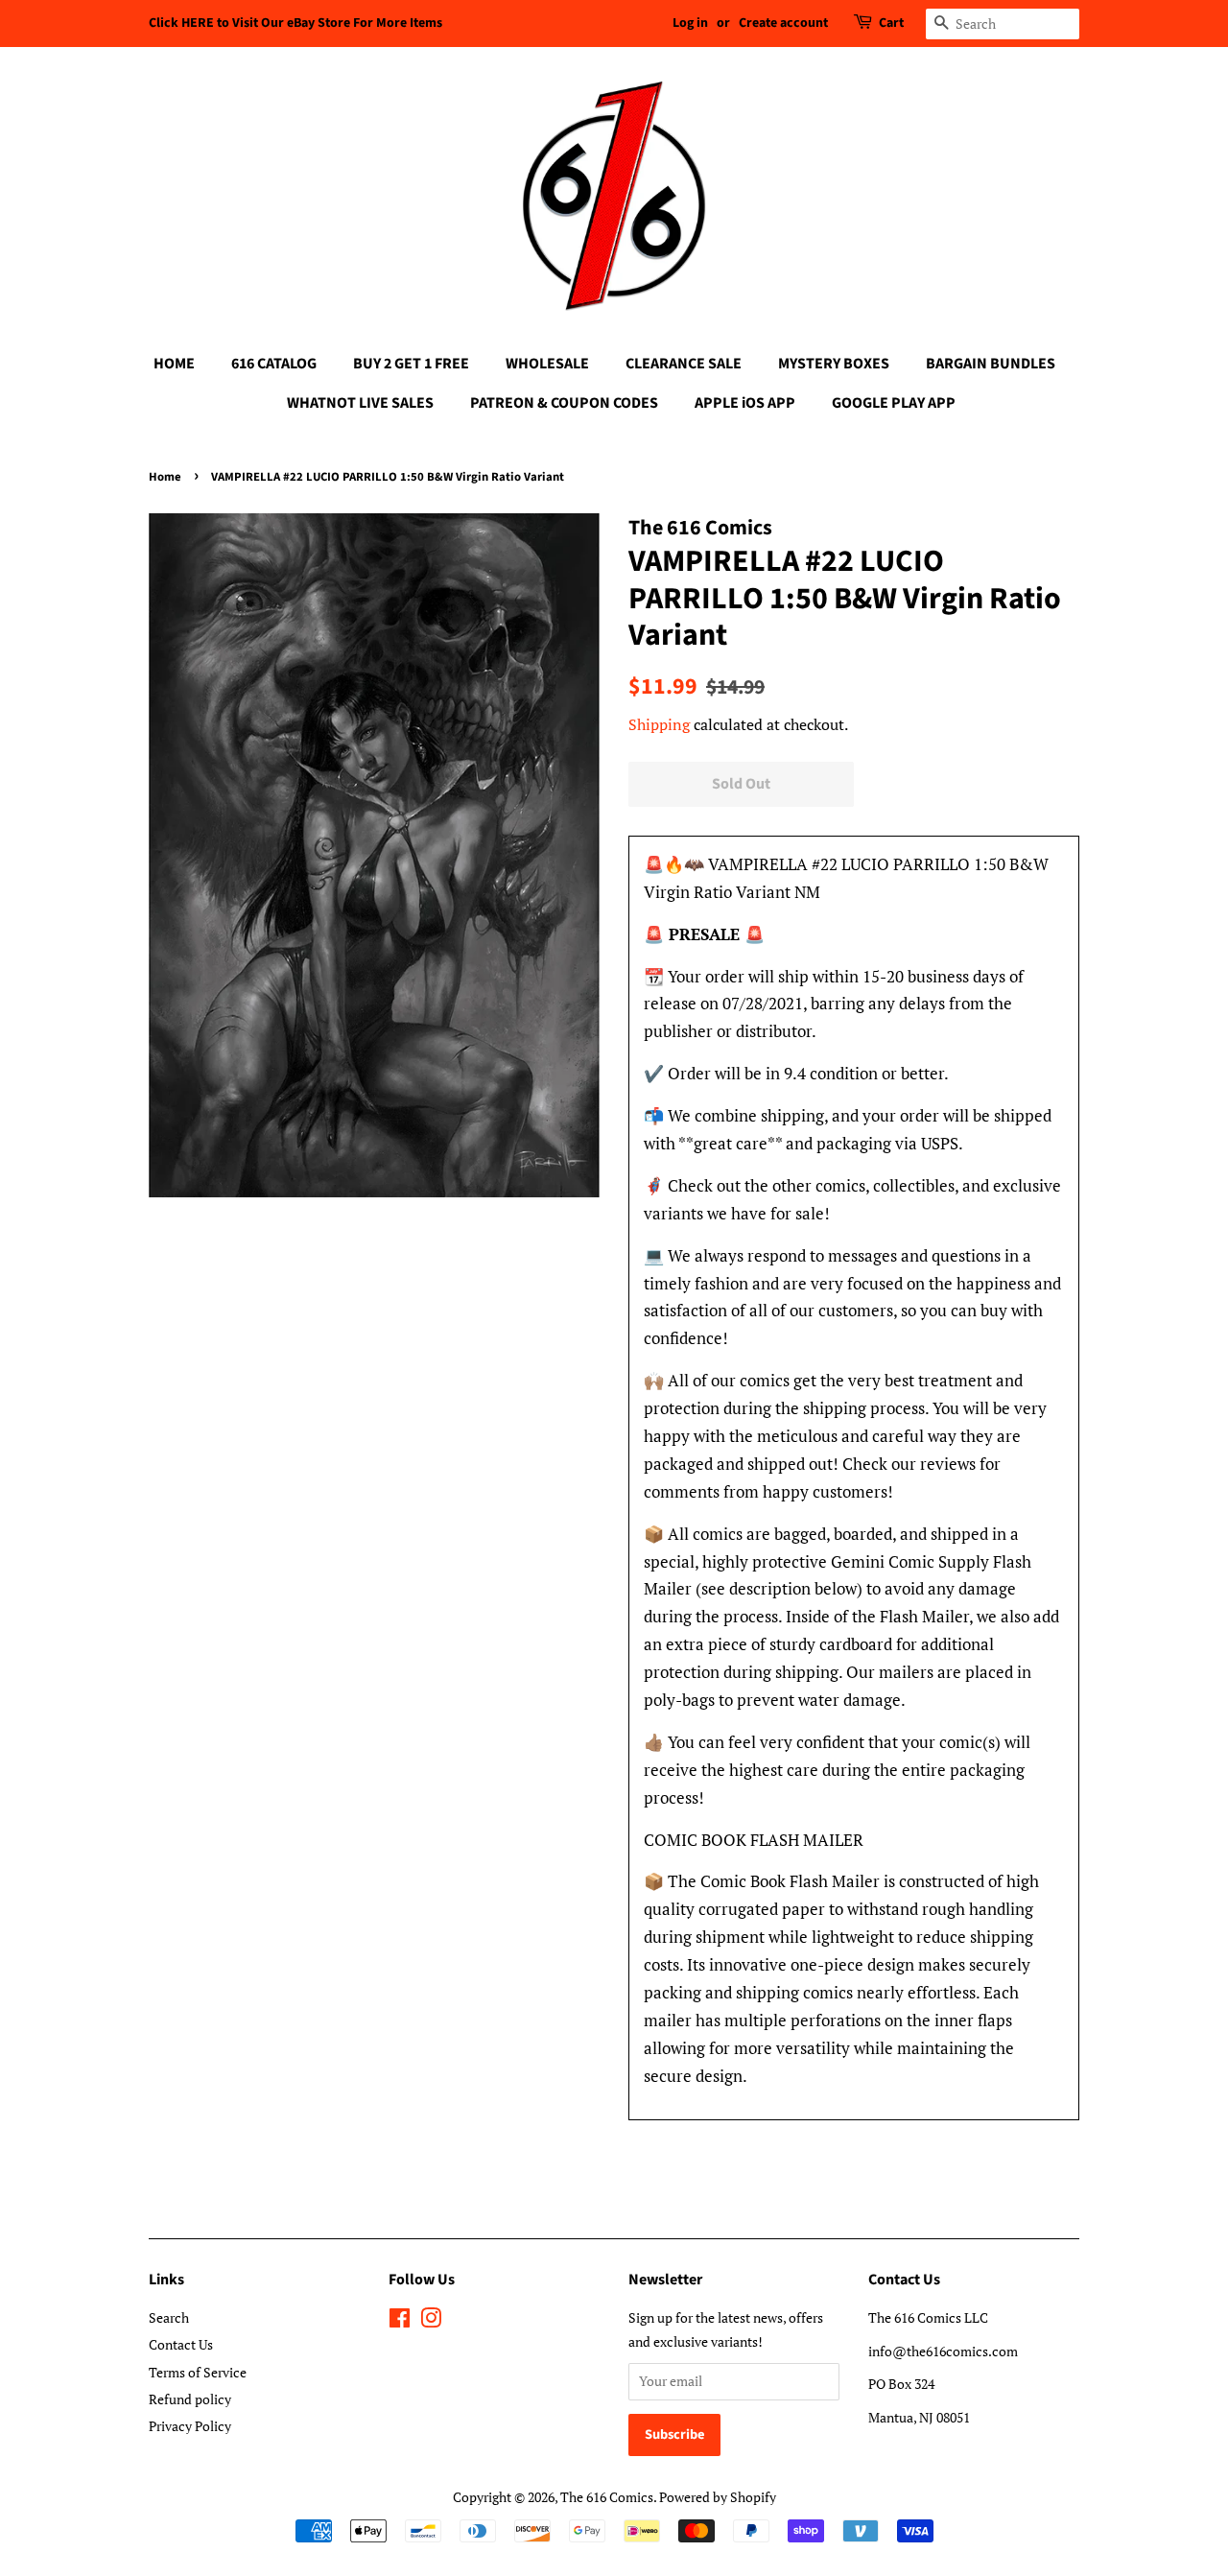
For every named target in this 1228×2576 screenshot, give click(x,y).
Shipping (659, 724)
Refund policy (190, 2399)
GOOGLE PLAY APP (894, 403)
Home (165, 477)
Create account (783, 23)
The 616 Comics (607, 2497)
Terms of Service (198, 2372)
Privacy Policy (190, 2426)
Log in (690, 23)
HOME (174, 364)
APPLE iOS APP (745, 403)
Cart (891, 23)
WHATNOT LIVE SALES (360, 403)
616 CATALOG (274, 364)
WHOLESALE (547, 364)
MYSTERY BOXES (834, 364)
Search (169, 2317)
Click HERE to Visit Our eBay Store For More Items (295, 23)
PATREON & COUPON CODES (564, 403)
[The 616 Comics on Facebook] (400, 2321)
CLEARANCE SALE (684, 364)
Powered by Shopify (718, 2497)
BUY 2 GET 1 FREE (411, 364)
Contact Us (181, 2344)
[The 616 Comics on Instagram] (431, 2321)
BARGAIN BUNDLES (991, 364)
